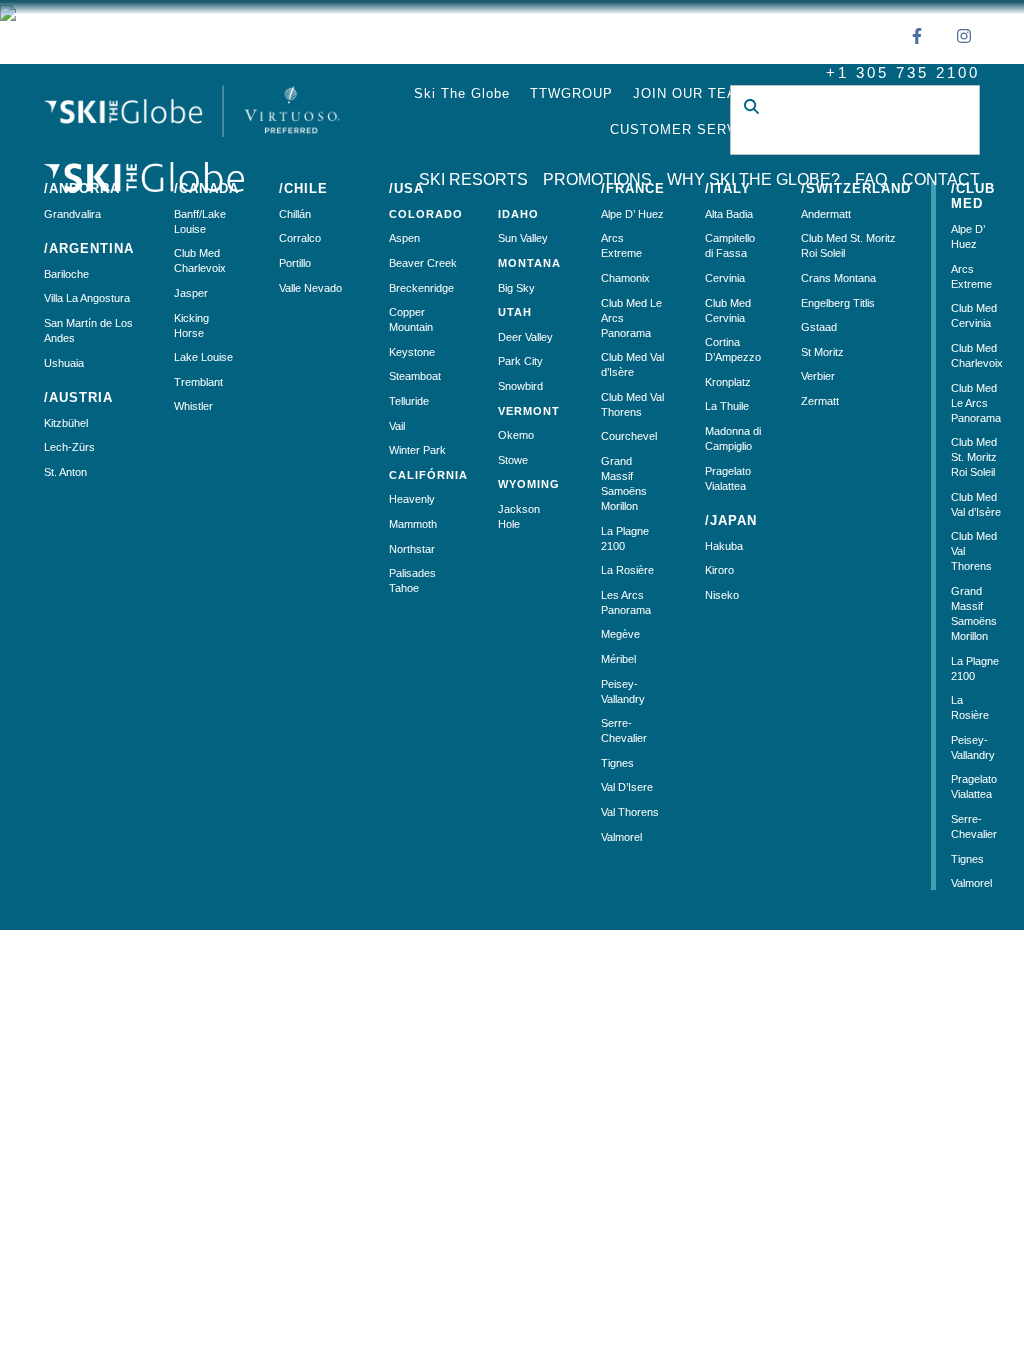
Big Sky (516, 288)
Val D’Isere (627, 787)
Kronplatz (728, 382)
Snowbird (520, 386)
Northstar (412, 549)
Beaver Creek (423, 263)
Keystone (412, 352)
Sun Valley (523, 238)
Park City (520, 361)
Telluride (409, 401)
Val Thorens (630, 812)
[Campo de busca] (839, 140)
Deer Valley (525, 337)
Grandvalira (72, 214)
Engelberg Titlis (838, 303)
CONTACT (941, 179)
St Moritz (822, 352)
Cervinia (725, 278)
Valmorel (621, 837)
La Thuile (727, 406)
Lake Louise (203, 357)
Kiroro (719, 570)
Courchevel (629, 436)
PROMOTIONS (597, 179)
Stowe (513, 460)
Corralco (300, 238)
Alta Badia (729, 214)
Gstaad (819, 327)
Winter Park (417, 450)
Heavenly (412, 499)
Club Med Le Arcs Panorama (976, 403)
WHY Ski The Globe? (753, 179)
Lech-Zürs (69, 447)
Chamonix (625, 278)
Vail (397, 426)
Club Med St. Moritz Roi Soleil (974, 457)
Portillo (295, 263)
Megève (620, 634)
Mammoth (413, 524)
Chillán (295, 214)
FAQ (871, 179)
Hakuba (724, 546)
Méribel (618, 659)
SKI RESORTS (473, 179)
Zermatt (820, 401)
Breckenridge (421, 288)
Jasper (191, 293)
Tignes (617, 763)
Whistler (193, 406)
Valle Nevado (310, 288)
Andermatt (826, 214)
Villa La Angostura (87, 298)
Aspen (404, 238)
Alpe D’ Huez (632, 214)
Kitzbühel (66, 423)
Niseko (722, 595)
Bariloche (66, 274)
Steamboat (415, 376)
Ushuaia (64, 363)
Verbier (818, 376)
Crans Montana (838, 278)
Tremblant (198, 382)
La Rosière (627, 570)
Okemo (516, 435)
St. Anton (65, 472)
